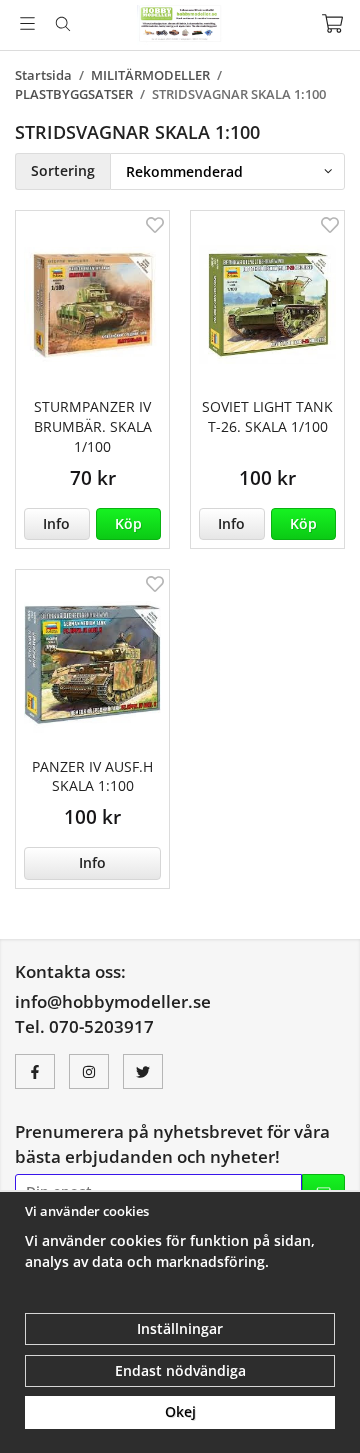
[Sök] (62, 24)
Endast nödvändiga (180, 1370)
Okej (180, 1411)
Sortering (63, 170)
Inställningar (180, 1328)
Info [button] (56, 523)
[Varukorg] (332, 23)
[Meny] (27, 23)
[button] (129, 524)
